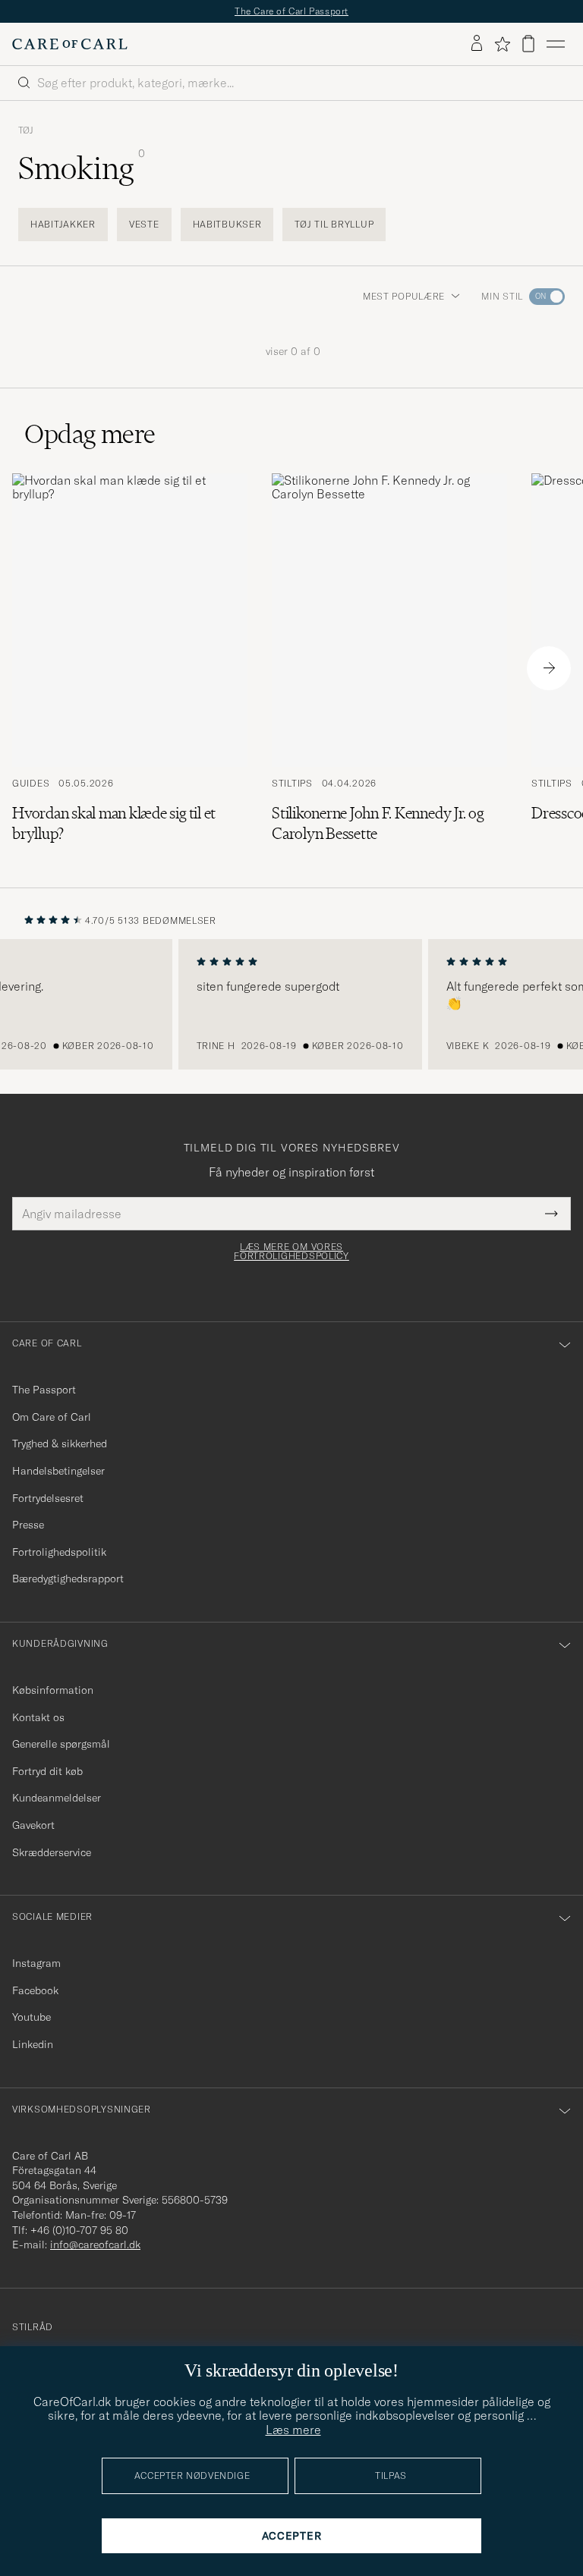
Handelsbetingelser (58, 1471)
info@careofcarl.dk (95, 2245)
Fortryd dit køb (47, 1771)
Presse (28, 1525)
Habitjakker (63, 224)
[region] (291, 1004)
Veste (144, 224)
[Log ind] (477, 44)
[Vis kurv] (528, 44)
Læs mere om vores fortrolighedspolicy (291, 1252)
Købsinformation (53, 1690)
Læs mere (293, 2430)
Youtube (32, 2017)
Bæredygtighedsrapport (68, 1579)
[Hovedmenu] (556, 44)
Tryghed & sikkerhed (60, 1444)
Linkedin (33, 2044)
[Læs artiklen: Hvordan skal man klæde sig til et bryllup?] (130, 669)
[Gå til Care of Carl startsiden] (70, 44)
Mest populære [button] (404, 296)
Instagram (36, 1963)
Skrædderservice (52, 1852)
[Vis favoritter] (502, 44)
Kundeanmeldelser (57, 1798)
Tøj (26, 130)
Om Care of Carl (52, 1417)
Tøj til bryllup (334, 224)
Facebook (35, 1990)
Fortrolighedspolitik (59, 1552)
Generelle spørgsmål (61, 1744)
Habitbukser (227, 224)
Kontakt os (38, 1717)
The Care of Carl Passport (291, 11)
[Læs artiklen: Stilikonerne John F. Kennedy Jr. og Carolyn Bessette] (389, 669)
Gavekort (33, 1825)
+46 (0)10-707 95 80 (79, 2230)
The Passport (44, 1390)
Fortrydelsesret (48, 1498)
